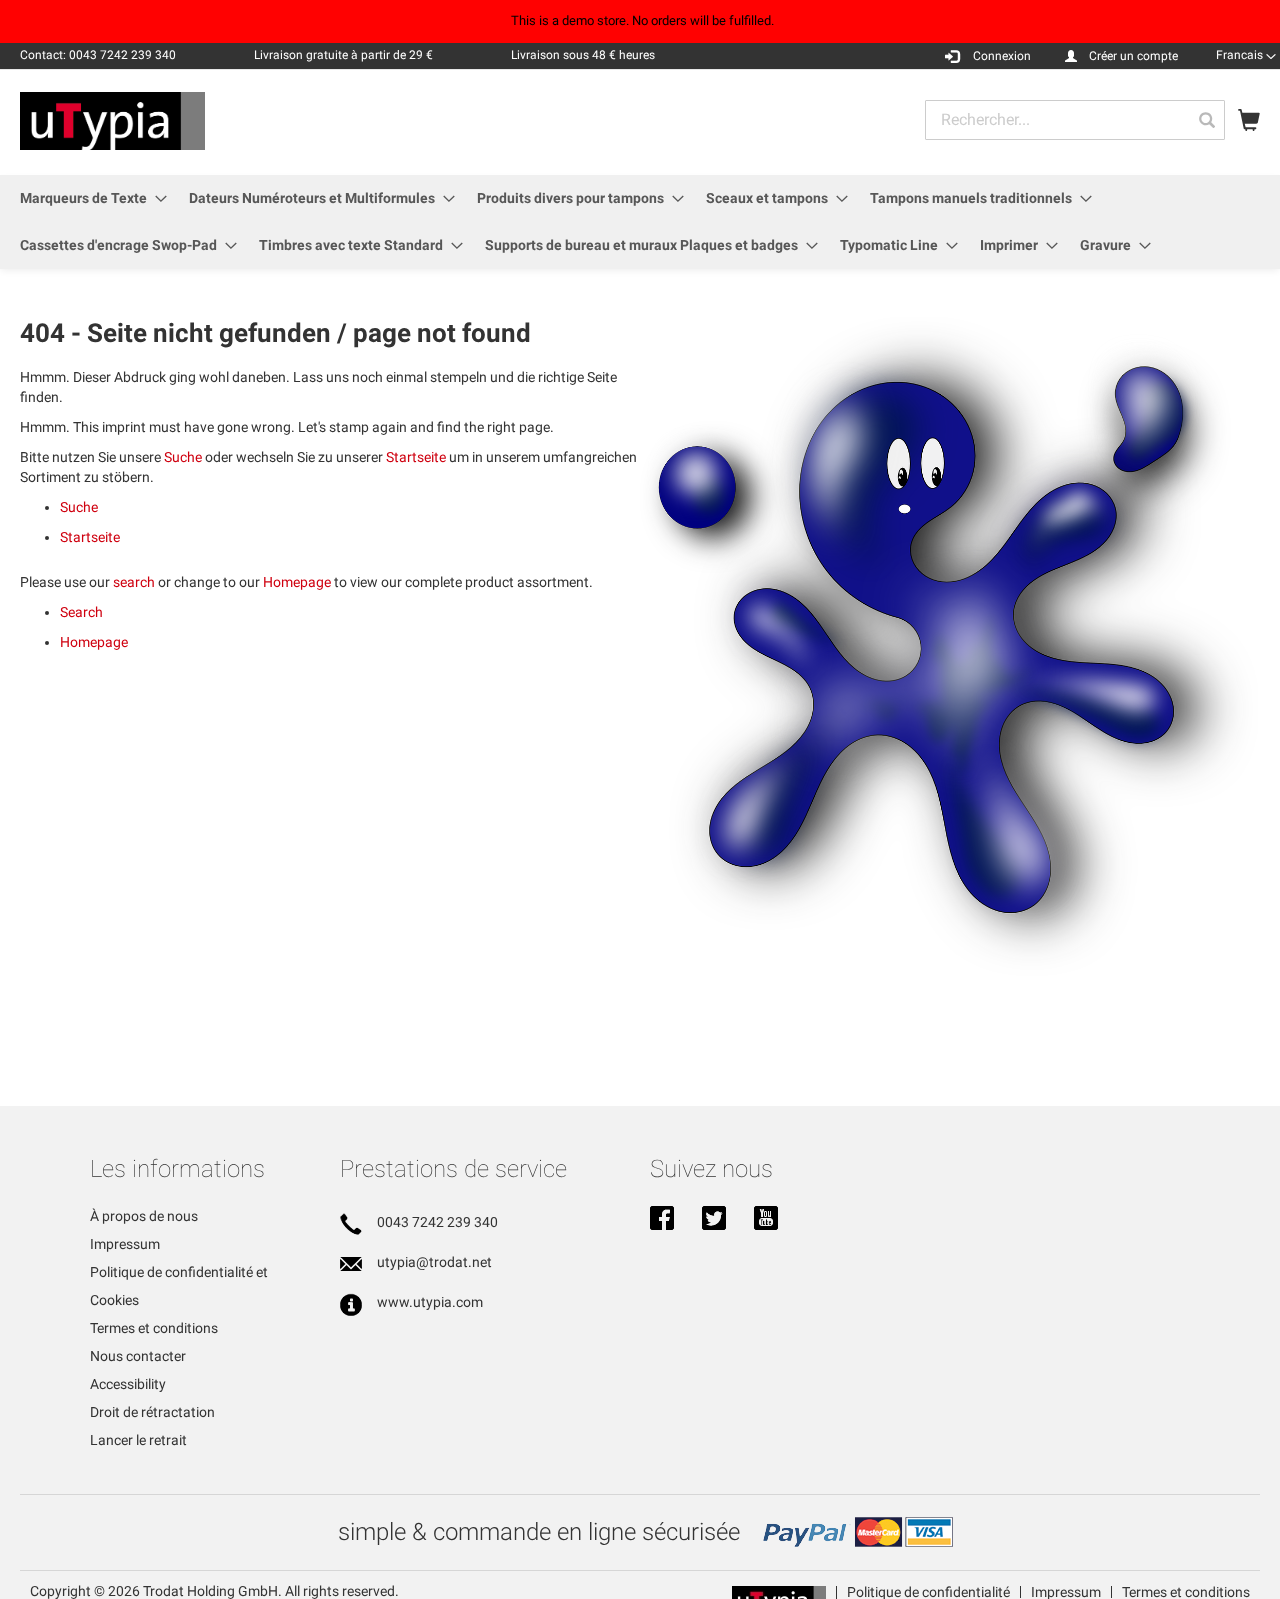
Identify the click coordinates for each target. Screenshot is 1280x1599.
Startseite (416, 457)
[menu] (640, 222)
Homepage (297, 582)
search (134, 582)
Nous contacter (138, 1356)
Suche (183, 457)
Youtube (766, 1220)
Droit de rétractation (152, 1412)
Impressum (125, 1244)
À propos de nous (144, 1216)
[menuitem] (87, 198)
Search (81, 612)
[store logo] (112, 121)
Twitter (714, 1220)
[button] (1246, 55)
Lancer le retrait (138, 1440)
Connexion (1002, 56)
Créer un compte (1133, 56)
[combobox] (1075, 120)
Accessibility (128, 1384)
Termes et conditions (154, 1328)
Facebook (662, 1220)
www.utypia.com (430, 1302)
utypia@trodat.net (434, 1262)
